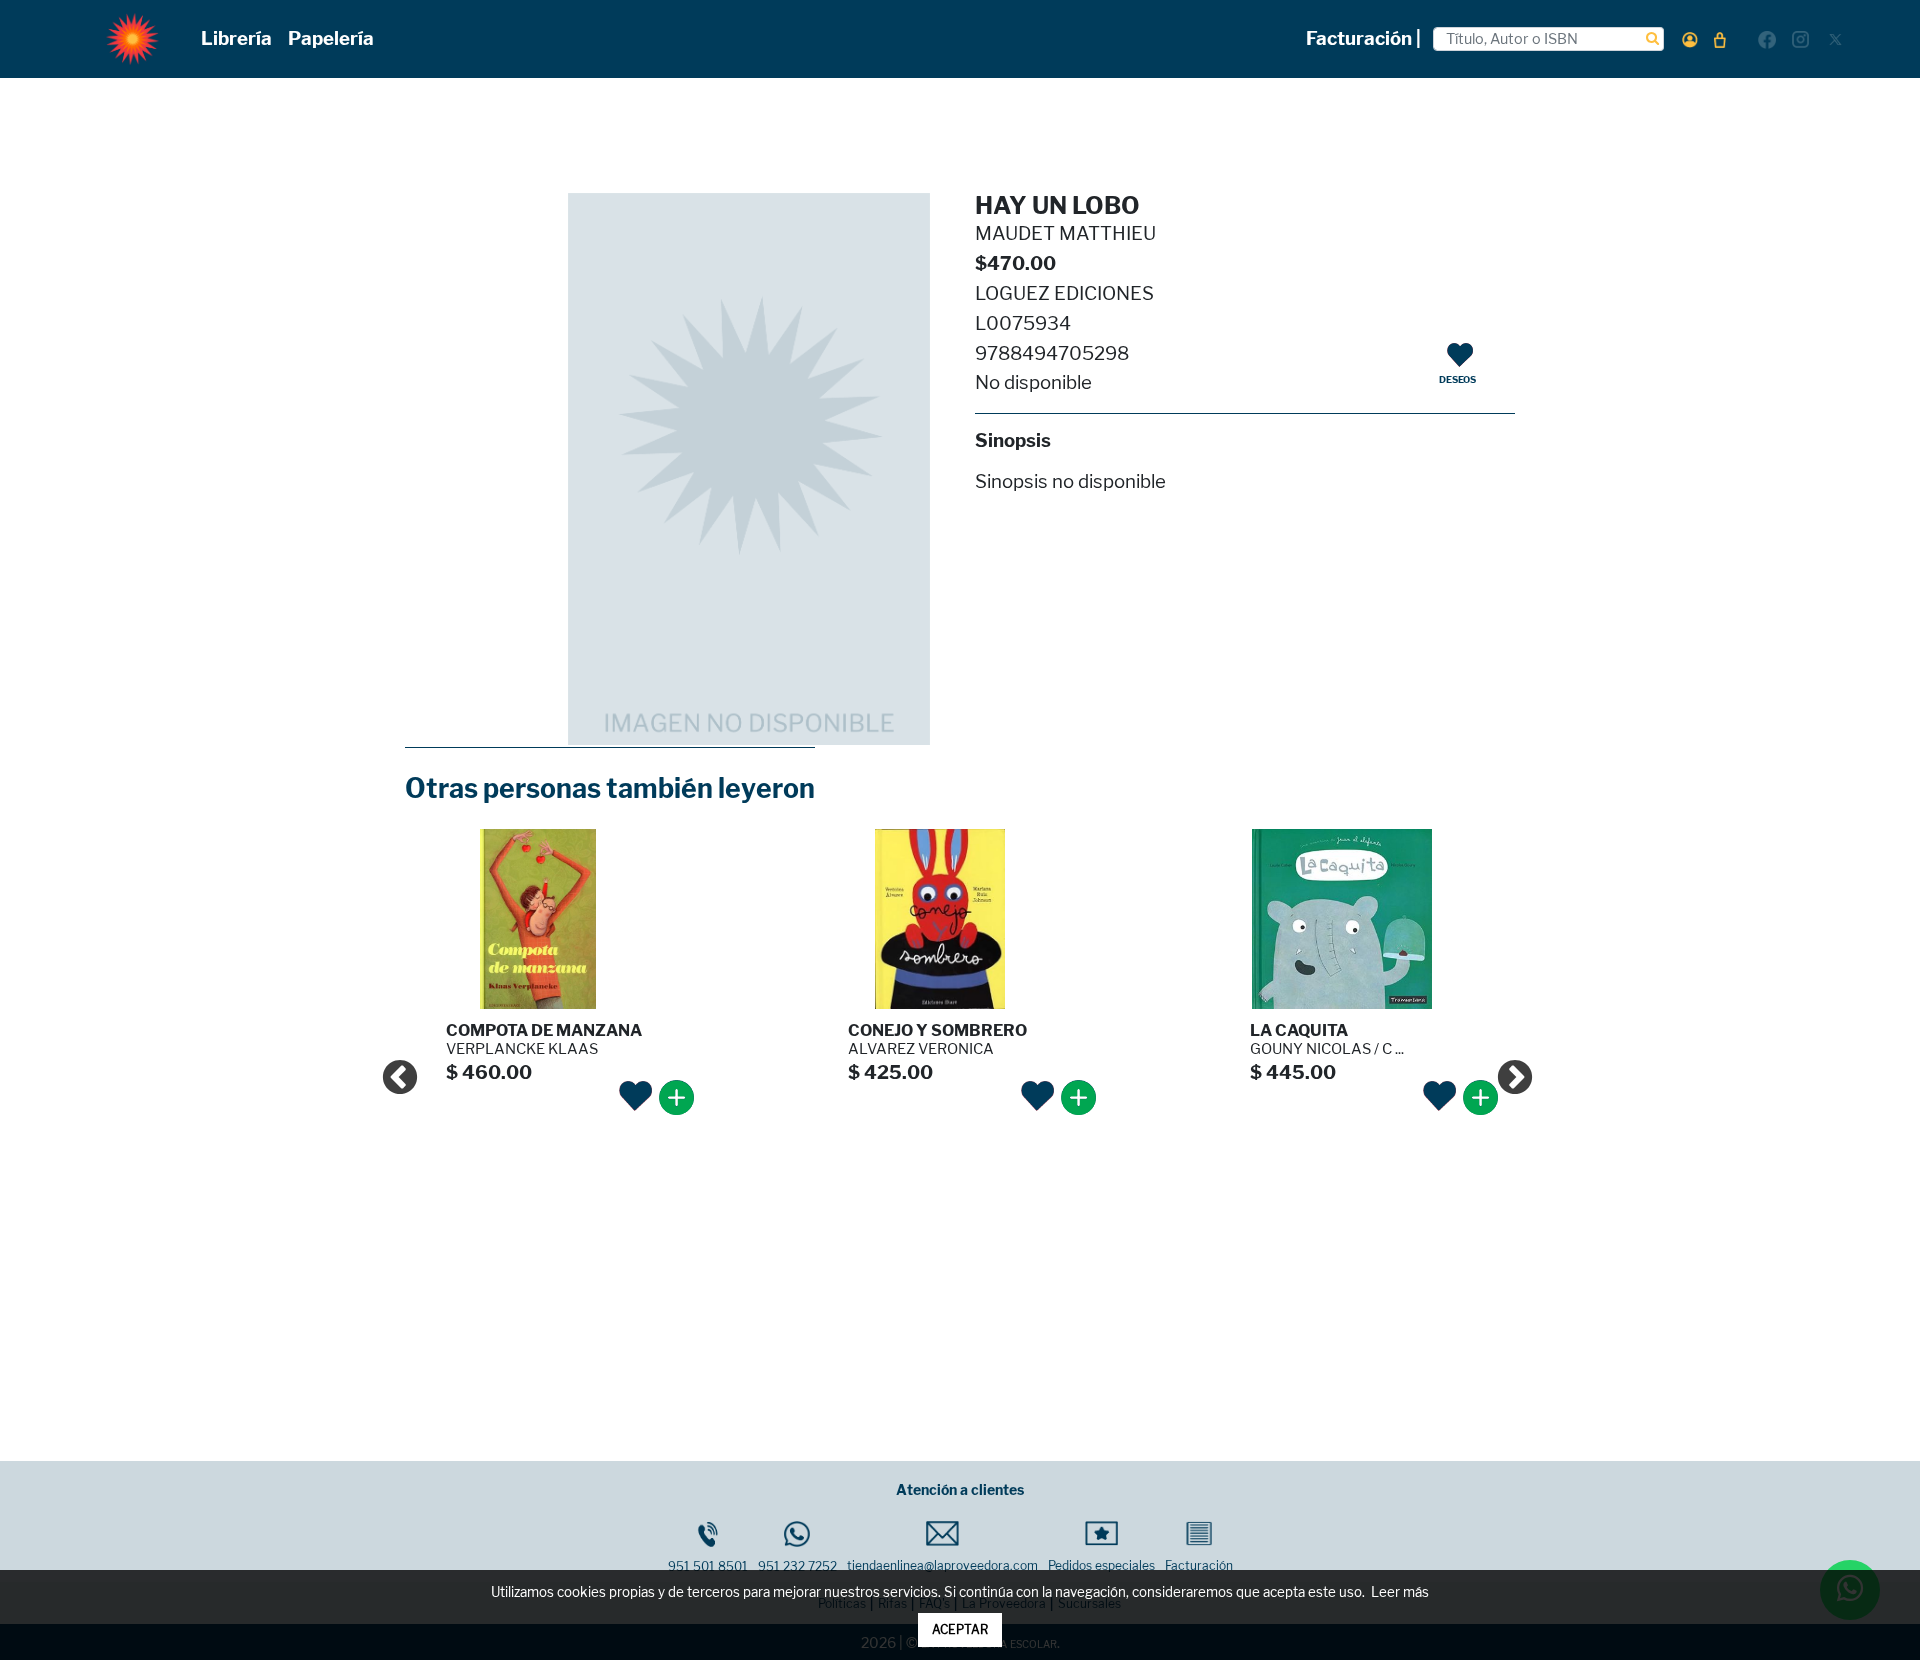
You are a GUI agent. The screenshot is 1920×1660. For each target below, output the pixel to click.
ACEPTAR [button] (960, 1629)
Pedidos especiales (1101, 1565)
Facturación (1199, 1565)
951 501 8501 (708, 1566)
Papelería (331, 38)
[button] (1690, 39)
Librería (236, 38)
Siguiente (1505, 1069)
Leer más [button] (1400, 1592)
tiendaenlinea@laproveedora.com (942, 1565)
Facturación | (1363, 38)
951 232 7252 (797, 1566)
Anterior (390, 1069)
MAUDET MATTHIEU (1065, 233)
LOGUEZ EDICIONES (1064, 293)
